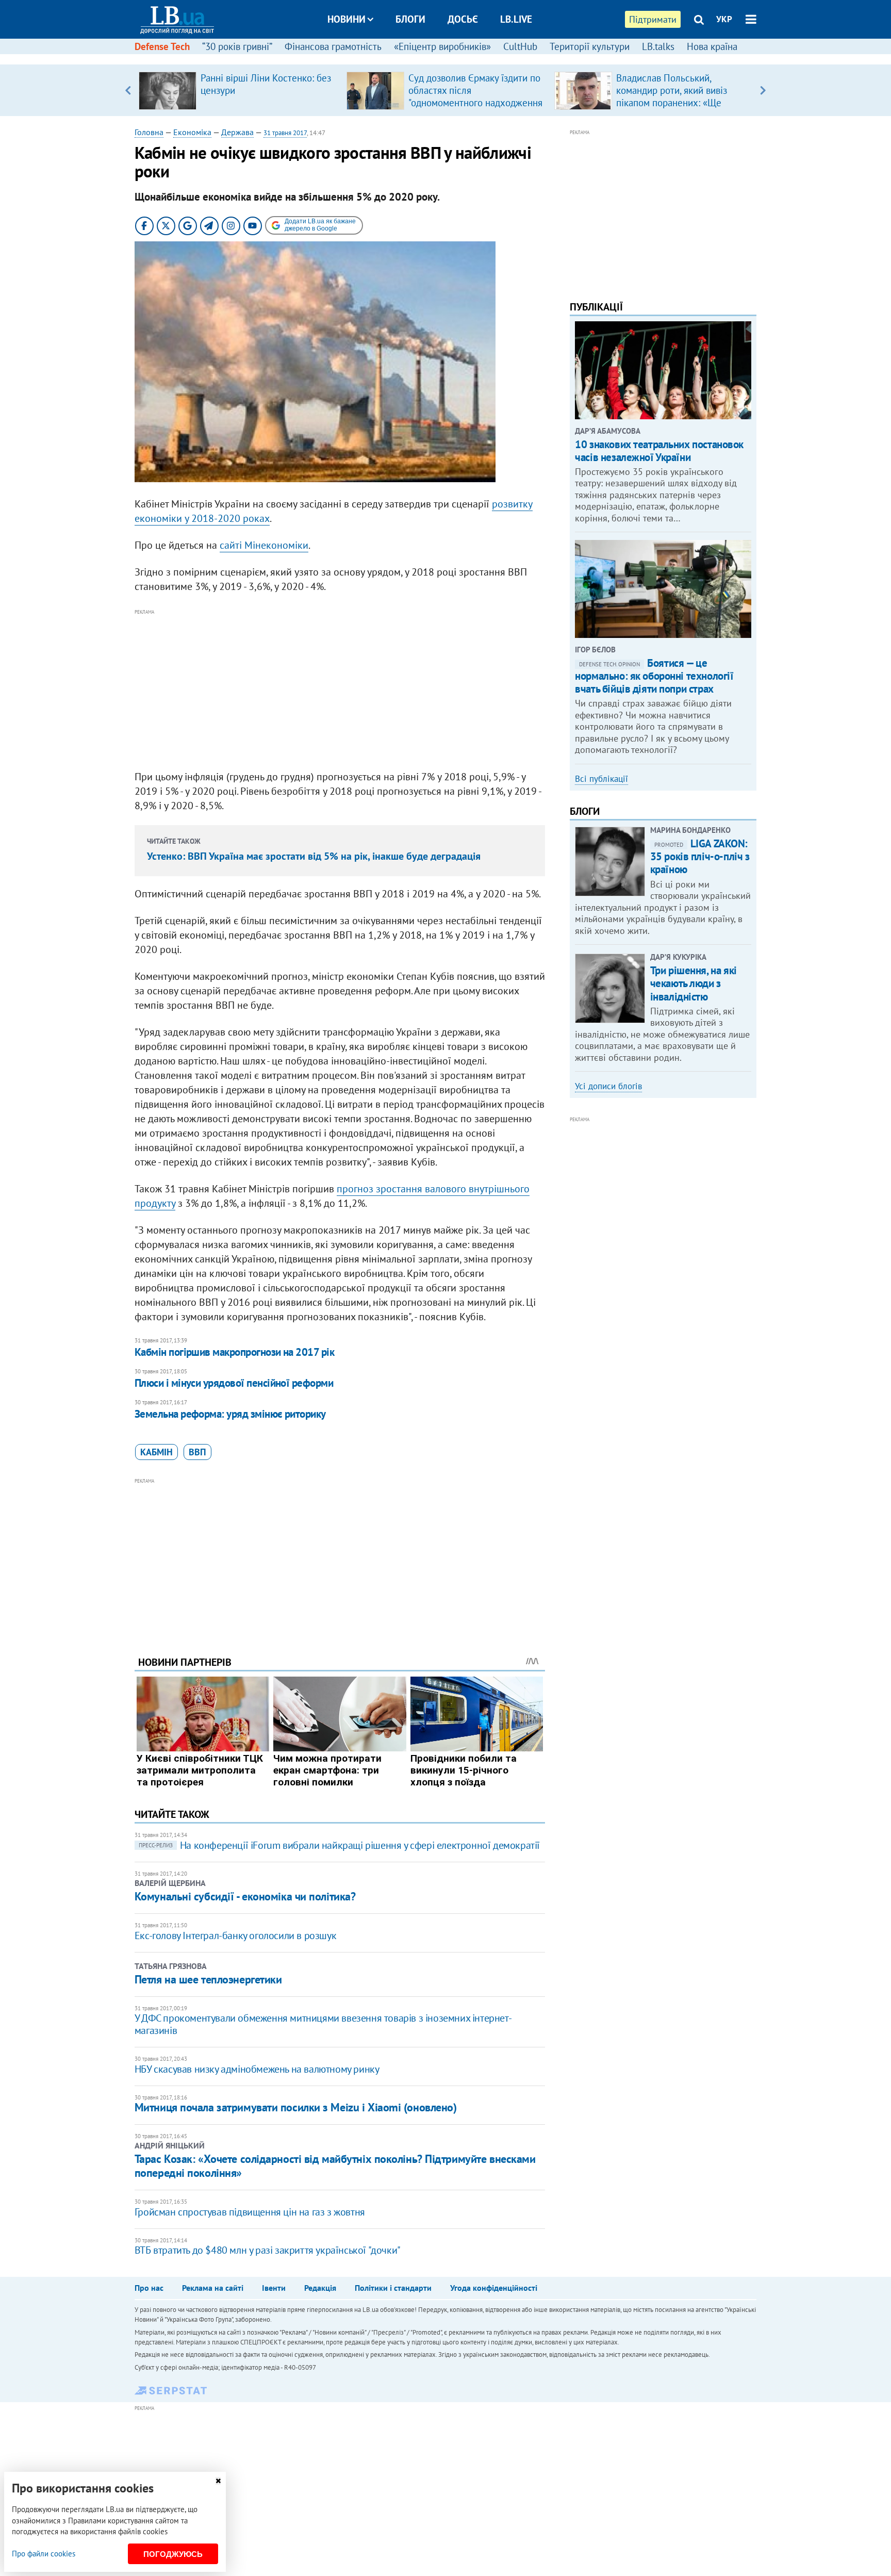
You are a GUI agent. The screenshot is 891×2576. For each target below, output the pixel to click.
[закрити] (218, 2481)
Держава (237, 132)
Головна (149, 132)
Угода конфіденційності (494, 2288)
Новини (346, 19)
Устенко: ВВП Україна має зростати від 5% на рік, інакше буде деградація (314, 856)
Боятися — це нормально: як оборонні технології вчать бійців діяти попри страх (654, 676)
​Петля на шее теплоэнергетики (208, 1979)
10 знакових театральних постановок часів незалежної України (659, 451)
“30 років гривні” (237, 46)
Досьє (463, 19)
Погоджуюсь (173, 2554)
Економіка (192, 132)
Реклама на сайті (213, 2288)
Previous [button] (128, 90)
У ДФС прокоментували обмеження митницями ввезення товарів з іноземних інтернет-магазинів (323, 2024)
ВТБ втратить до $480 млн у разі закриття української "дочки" (268, 2250)
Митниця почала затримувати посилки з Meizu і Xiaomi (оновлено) (296, 2107)
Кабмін (156, 1452)
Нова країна (712, 46)
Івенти (274, 2288)
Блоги (410, 19)
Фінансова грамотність (333, 46)
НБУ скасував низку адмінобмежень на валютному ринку (257, 2069)
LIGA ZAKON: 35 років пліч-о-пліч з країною (700, 856)
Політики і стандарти (393, 2288)
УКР (724, 19)
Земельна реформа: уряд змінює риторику (230, 1414)
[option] (238, 90)
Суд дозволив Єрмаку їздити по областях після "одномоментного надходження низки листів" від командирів (475, 96)
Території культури (590, 46)
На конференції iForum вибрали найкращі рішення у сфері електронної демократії (339, 1845)
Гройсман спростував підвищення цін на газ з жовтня (250, 2212)
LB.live (516, 19)
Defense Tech (162, 46)
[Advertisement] (340, 690)
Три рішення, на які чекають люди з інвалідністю (694, 983)
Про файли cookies (44, 2554)
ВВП (197, 1452)
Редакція (320, 2288)
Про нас (149, 2288)
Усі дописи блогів (608, 1086)
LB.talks (658, 46)
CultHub (520, 46)
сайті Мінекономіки (264, 545)
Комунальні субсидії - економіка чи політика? (245, 1896)
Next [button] (763, 90)
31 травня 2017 (285, 133)
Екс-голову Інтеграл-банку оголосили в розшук (235, 1935)
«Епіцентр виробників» (442, 46)
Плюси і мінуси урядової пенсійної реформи (234, 1383)
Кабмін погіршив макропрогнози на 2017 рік (234, 1352)
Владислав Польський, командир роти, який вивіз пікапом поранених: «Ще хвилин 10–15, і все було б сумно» (673, 103)
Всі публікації (601, 779)
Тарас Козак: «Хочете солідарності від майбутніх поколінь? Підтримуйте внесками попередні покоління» (335, 2165)
